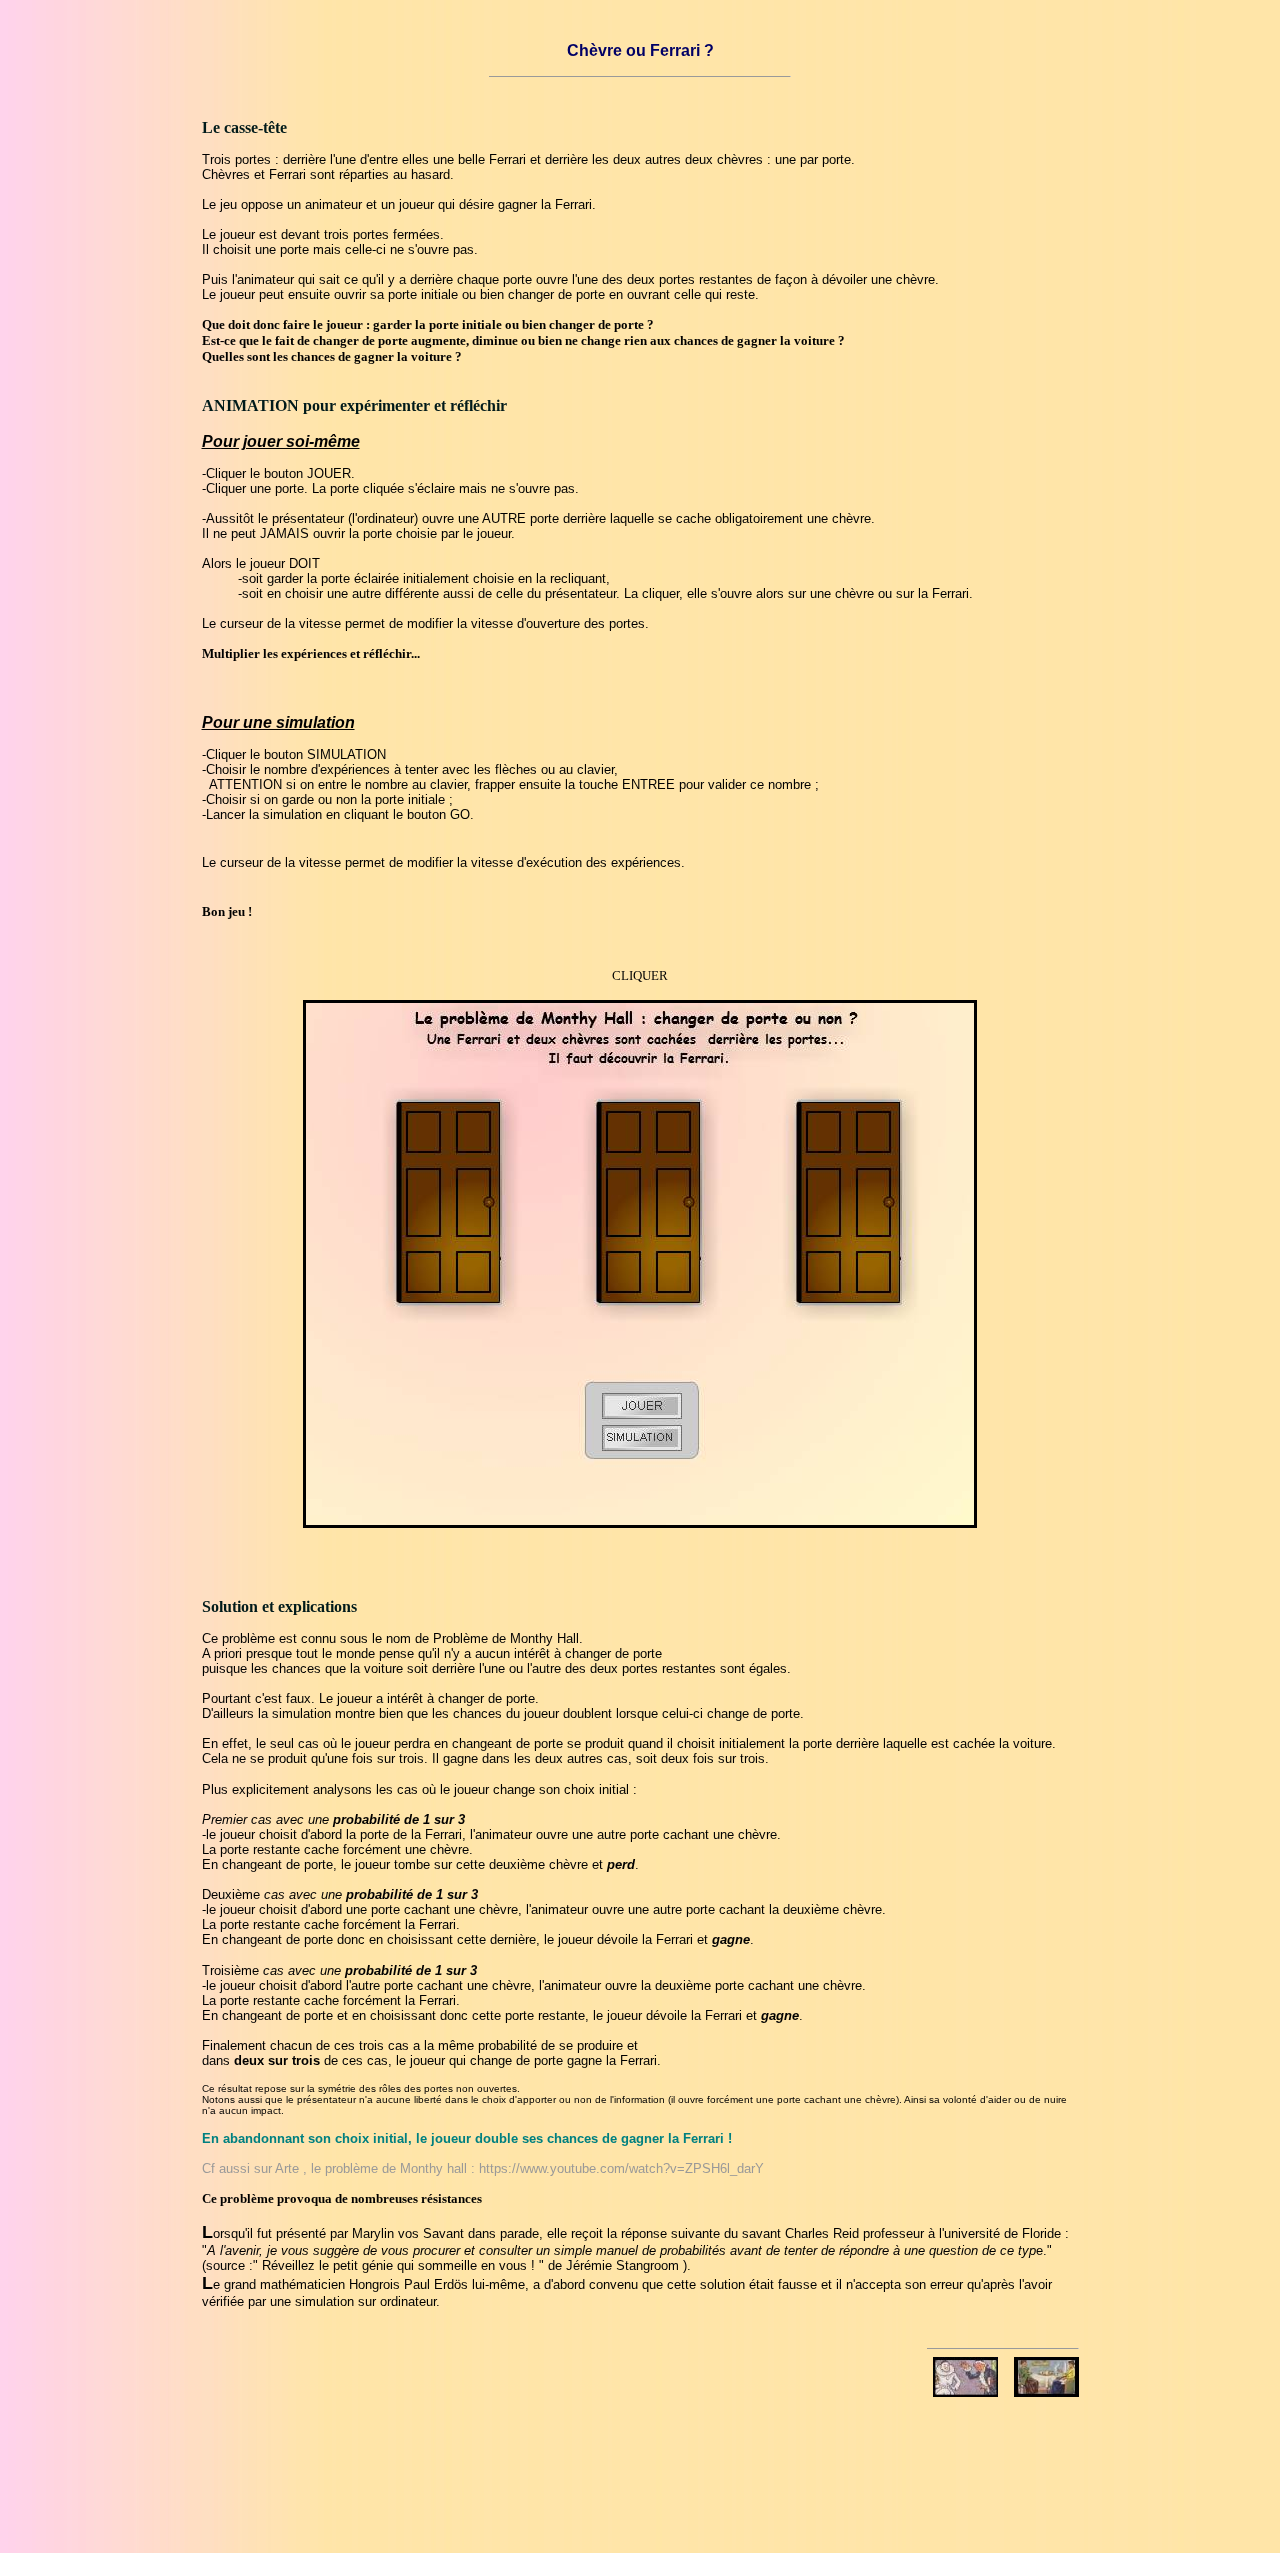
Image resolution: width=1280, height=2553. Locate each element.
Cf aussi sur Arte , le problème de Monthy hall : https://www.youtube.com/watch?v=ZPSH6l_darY (483, 2168)
